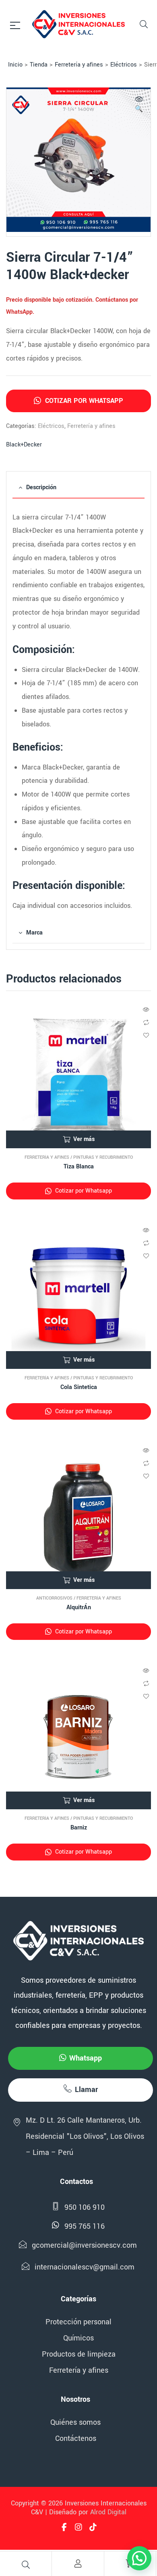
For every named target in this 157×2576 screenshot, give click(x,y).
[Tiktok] (93, 2527)
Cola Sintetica (79, 1387)
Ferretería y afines (79, 65)
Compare (146, 1022)
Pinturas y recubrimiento (103, 1157)
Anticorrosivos (54, 1598)
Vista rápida (146, 1010)
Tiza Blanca (79, 1167)
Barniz (79, 1828)
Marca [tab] (34, 933)
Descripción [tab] (41, 487)
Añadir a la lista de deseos (146, 1035)
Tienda (39, 65)
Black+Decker (24, 445)
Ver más (84, 1139)
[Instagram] (78, 2527)
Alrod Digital (108, 2512)
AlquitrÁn (79, 1607)
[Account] (78, 2563)
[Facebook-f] (64, 2527)
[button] (139, 105)
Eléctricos (124, 65)
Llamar (86, 2090)
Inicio (15, 65)
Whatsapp (86, 2058)
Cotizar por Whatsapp (83, 401)
